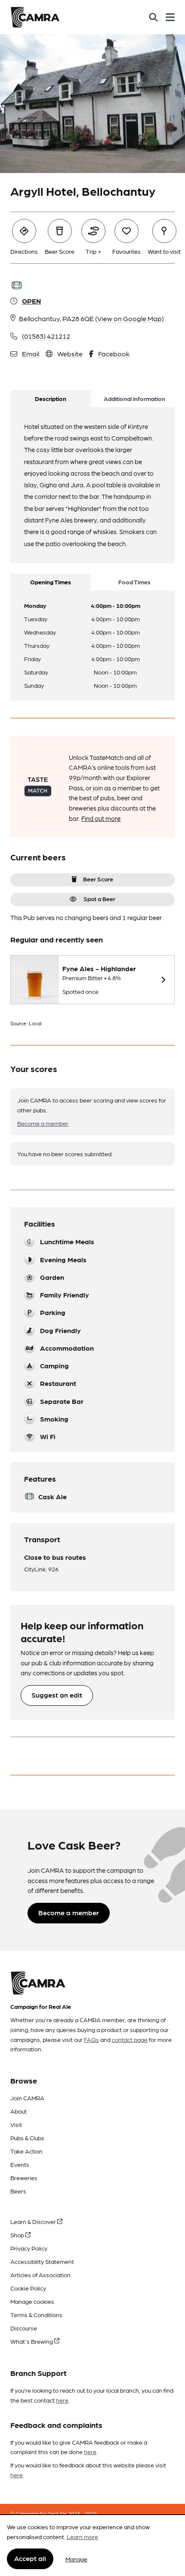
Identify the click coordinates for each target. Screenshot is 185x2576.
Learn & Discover (34, 2221)
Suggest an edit (57, 1695)
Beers (18, 2191)
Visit (16, 2124)
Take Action (26, 2151)
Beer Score (98, 879)
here (62, 2400)
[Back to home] (35, 17)
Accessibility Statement (42, 2261)
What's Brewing (32, 2341)
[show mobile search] (153, 17)
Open (31, 301)
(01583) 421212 (46, 336)
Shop (18, 2235)
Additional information (134, 398)
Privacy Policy (29, 2248)
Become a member (43, 1123)
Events (20, 2164)
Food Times (134, 582)
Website (70, 354)
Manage (76, 2559)
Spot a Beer (99, 899)
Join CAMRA (27, 2098)
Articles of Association (40, 2275)
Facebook (114, 354)
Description (51, 398)
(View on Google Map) (129, 318)
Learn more (82, 2537)
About (18, 2111)
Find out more (101, 818)
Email (31, 354)
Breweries (24, 2178)
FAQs (91, 2039)
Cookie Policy (28, 2288)
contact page (130, 2039)
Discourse (24, 2328)
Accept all (30, 2558)
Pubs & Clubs (27, 2138)
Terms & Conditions (36, 2315)
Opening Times (51, 582)
